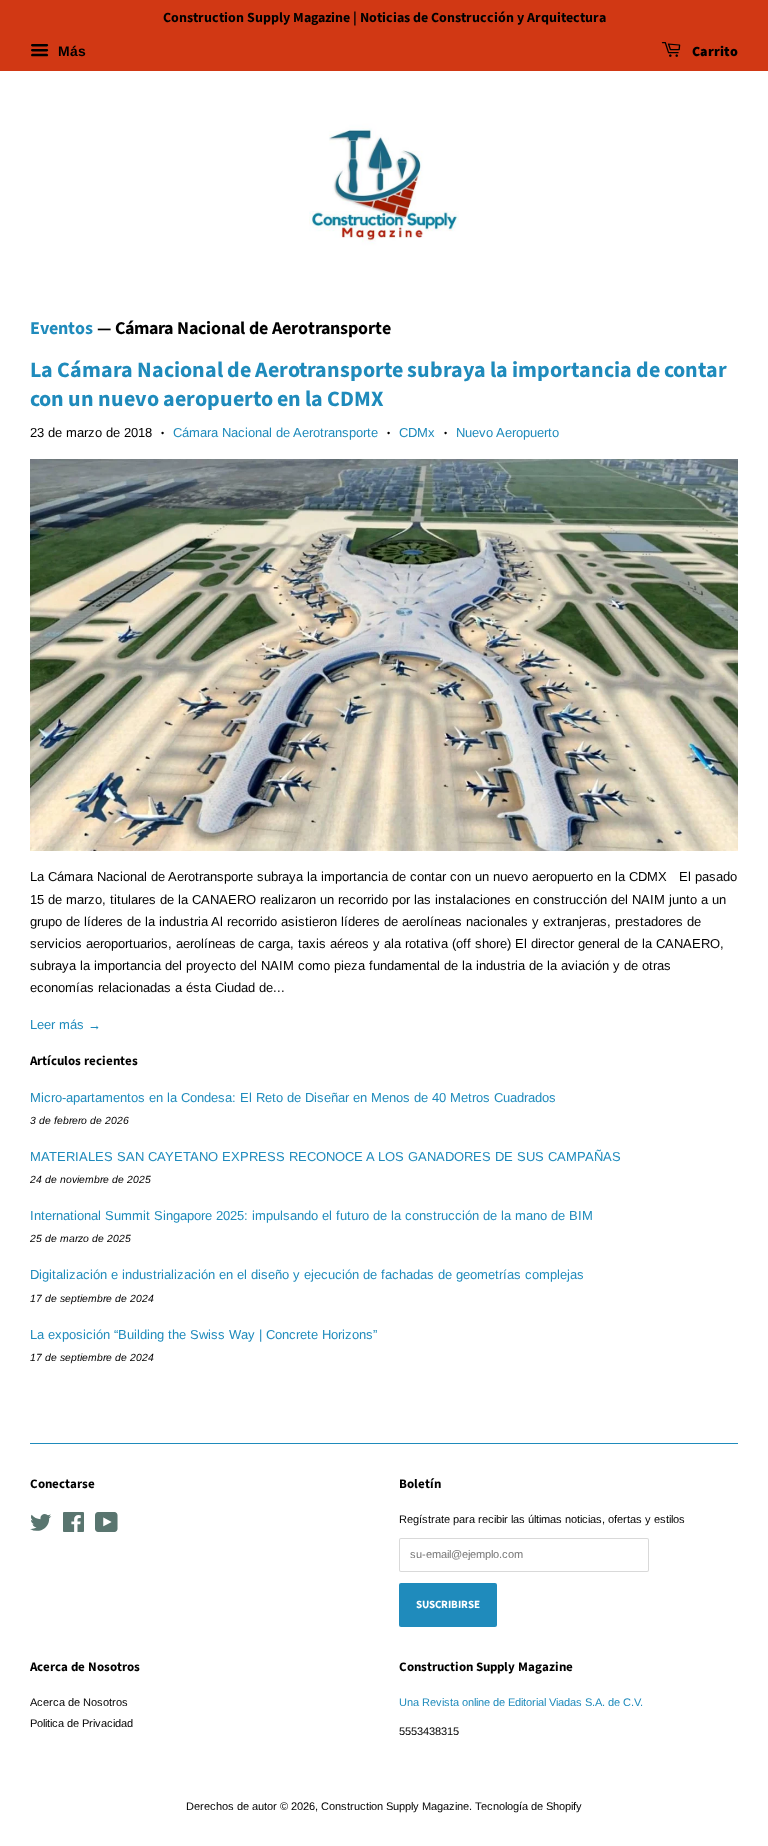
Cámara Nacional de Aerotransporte (275, 432)
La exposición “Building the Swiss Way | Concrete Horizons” (203, 1334)
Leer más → (65, 1024)
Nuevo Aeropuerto (507, 432)
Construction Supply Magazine (395, 1806)
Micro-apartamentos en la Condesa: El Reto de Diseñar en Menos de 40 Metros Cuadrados (293, 1097)
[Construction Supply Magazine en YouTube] (106, 1527)
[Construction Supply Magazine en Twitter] (41, 1527)
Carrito (713, 52)
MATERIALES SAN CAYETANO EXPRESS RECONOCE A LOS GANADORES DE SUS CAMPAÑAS (325, 1156)
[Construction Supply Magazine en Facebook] (73, 1527)
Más (70, 51)
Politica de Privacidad (81, 1723)
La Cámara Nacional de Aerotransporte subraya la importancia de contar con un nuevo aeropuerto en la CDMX (378, 384)
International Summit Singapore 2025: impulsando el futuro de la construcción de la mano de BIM (311, 1215)
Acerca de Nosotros (79, 1702)
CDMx (417, 432)
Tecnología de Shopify (528, 1806)
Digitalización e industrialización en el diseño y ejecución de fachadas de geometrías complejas (307, 1274)
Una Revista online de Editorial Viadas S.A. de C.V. (521, 1702)
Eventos (61, 328)
